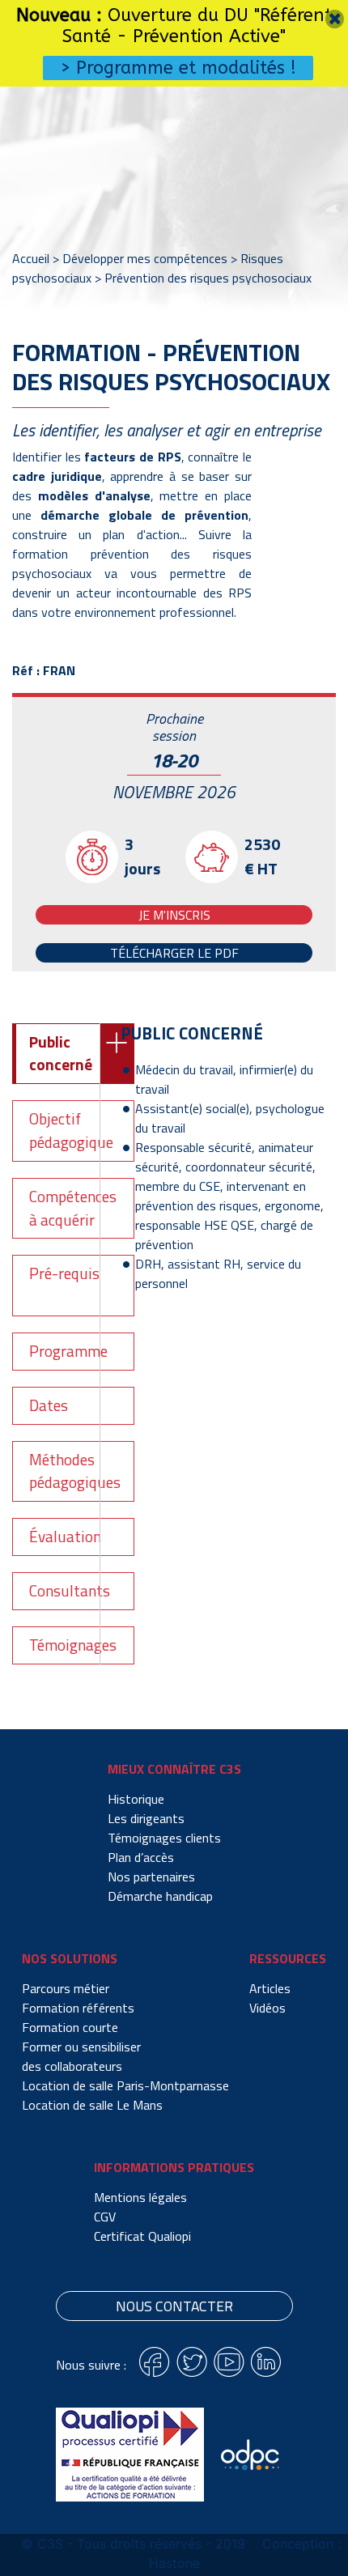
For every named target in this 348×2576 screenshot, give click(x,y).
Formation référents (78, 2008)
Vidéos (267, 2008)
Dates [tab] (49, 1405)
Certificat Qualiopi (142, 2236)
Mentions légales (140, 2197)
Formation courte (70, 2027)
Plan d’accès (141, 1857)
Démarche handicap (160, 1896)
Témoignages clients (164, 1838)
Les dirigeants (146, 1818)
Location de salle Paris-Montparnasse (125, 2085)
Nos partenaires (151, 1877)
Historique (136, 1799)
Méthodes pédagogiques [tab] (75, 1471)
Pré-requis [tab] (64, 1273)
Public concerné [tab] (61, 1053)
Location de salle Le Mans (92, 2105)
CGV (105, 2217)
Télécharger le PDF (174, 953)
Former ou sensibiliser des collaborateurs (81, 2056)
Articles (270, 1988)
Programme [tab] (68, 1351)
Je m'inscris (174, 915)
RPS (240, 593)
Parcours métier (66, 1988)
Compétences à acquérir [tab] (73, 1208)
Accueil (31, 258)
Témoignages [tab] (73, 1645)
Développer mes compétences (145, 258)
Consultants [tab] (70, 1590)
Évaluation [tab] (65, 1536)
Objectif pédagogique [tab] (71, 1130)
